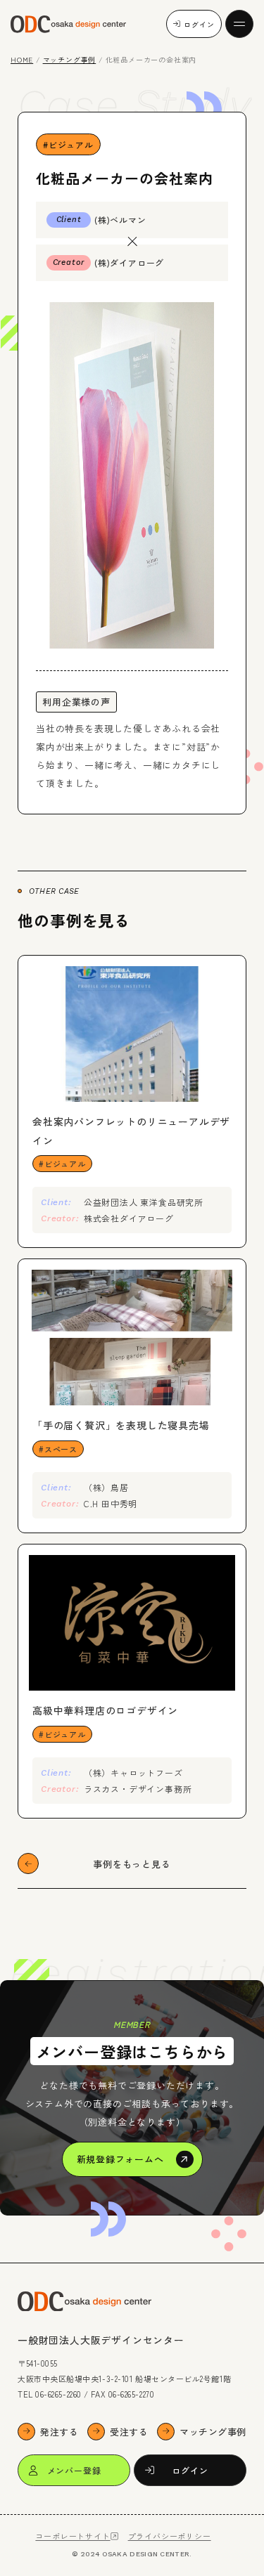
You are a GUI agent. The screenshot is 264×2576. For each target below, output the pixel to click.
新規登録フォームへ (120, 2159)
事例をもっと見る (132, 1864)
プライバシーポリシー (170, 2536)
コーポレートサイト (73, 2536)
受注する (129, 2432)
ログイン (199, 24)
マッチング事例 (70, 59)
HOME (22, 59)
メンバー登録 (74, 2470)
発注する (59, 2432)
